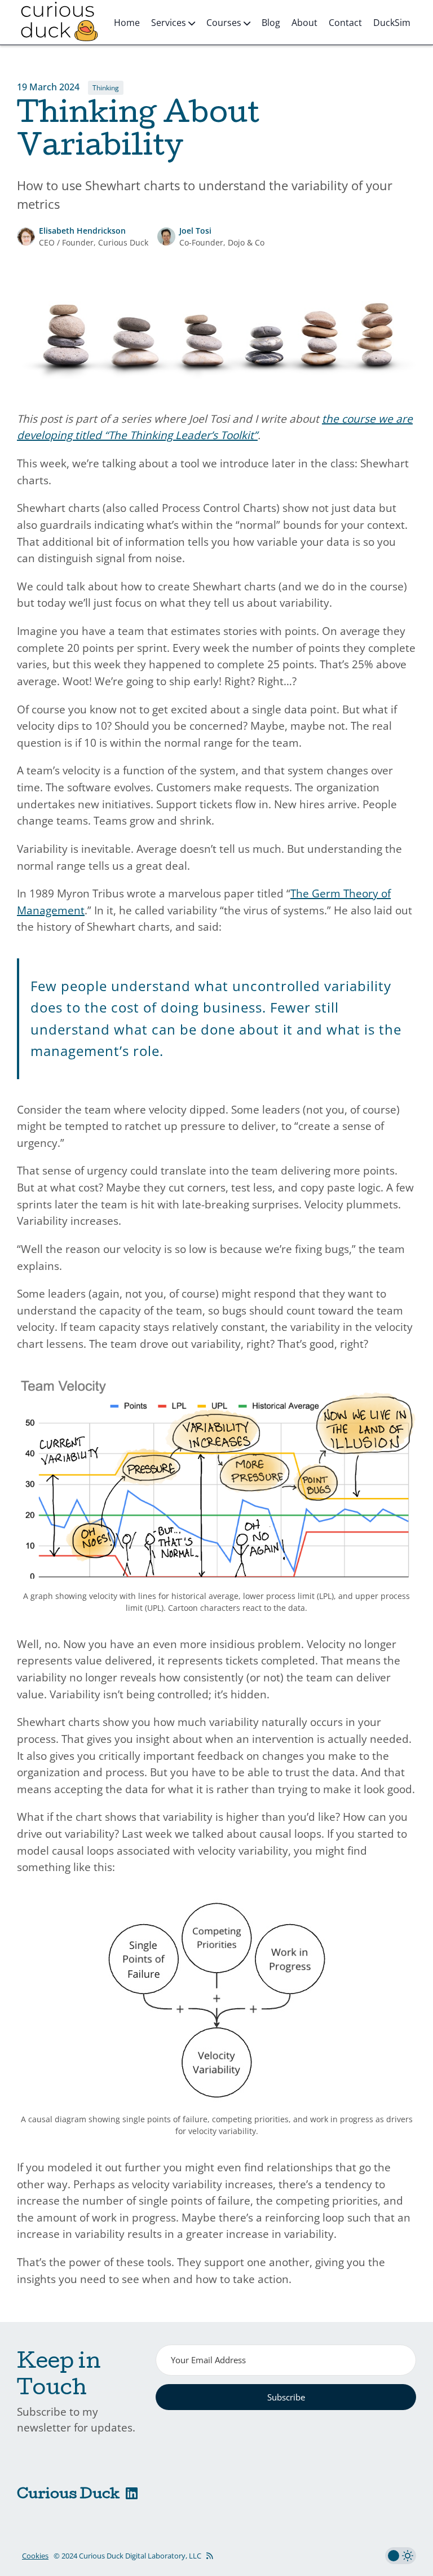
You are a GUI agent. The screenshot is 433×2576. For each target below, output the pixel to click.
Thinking (106, 88)
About (304, 23)
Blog (271, 23)
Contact (345, 23)
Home (127, 23)
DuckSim (392, 23)
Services (170, 23)
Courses (225, 23)
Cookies (35, 2556)
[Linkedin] (132, 2495)
